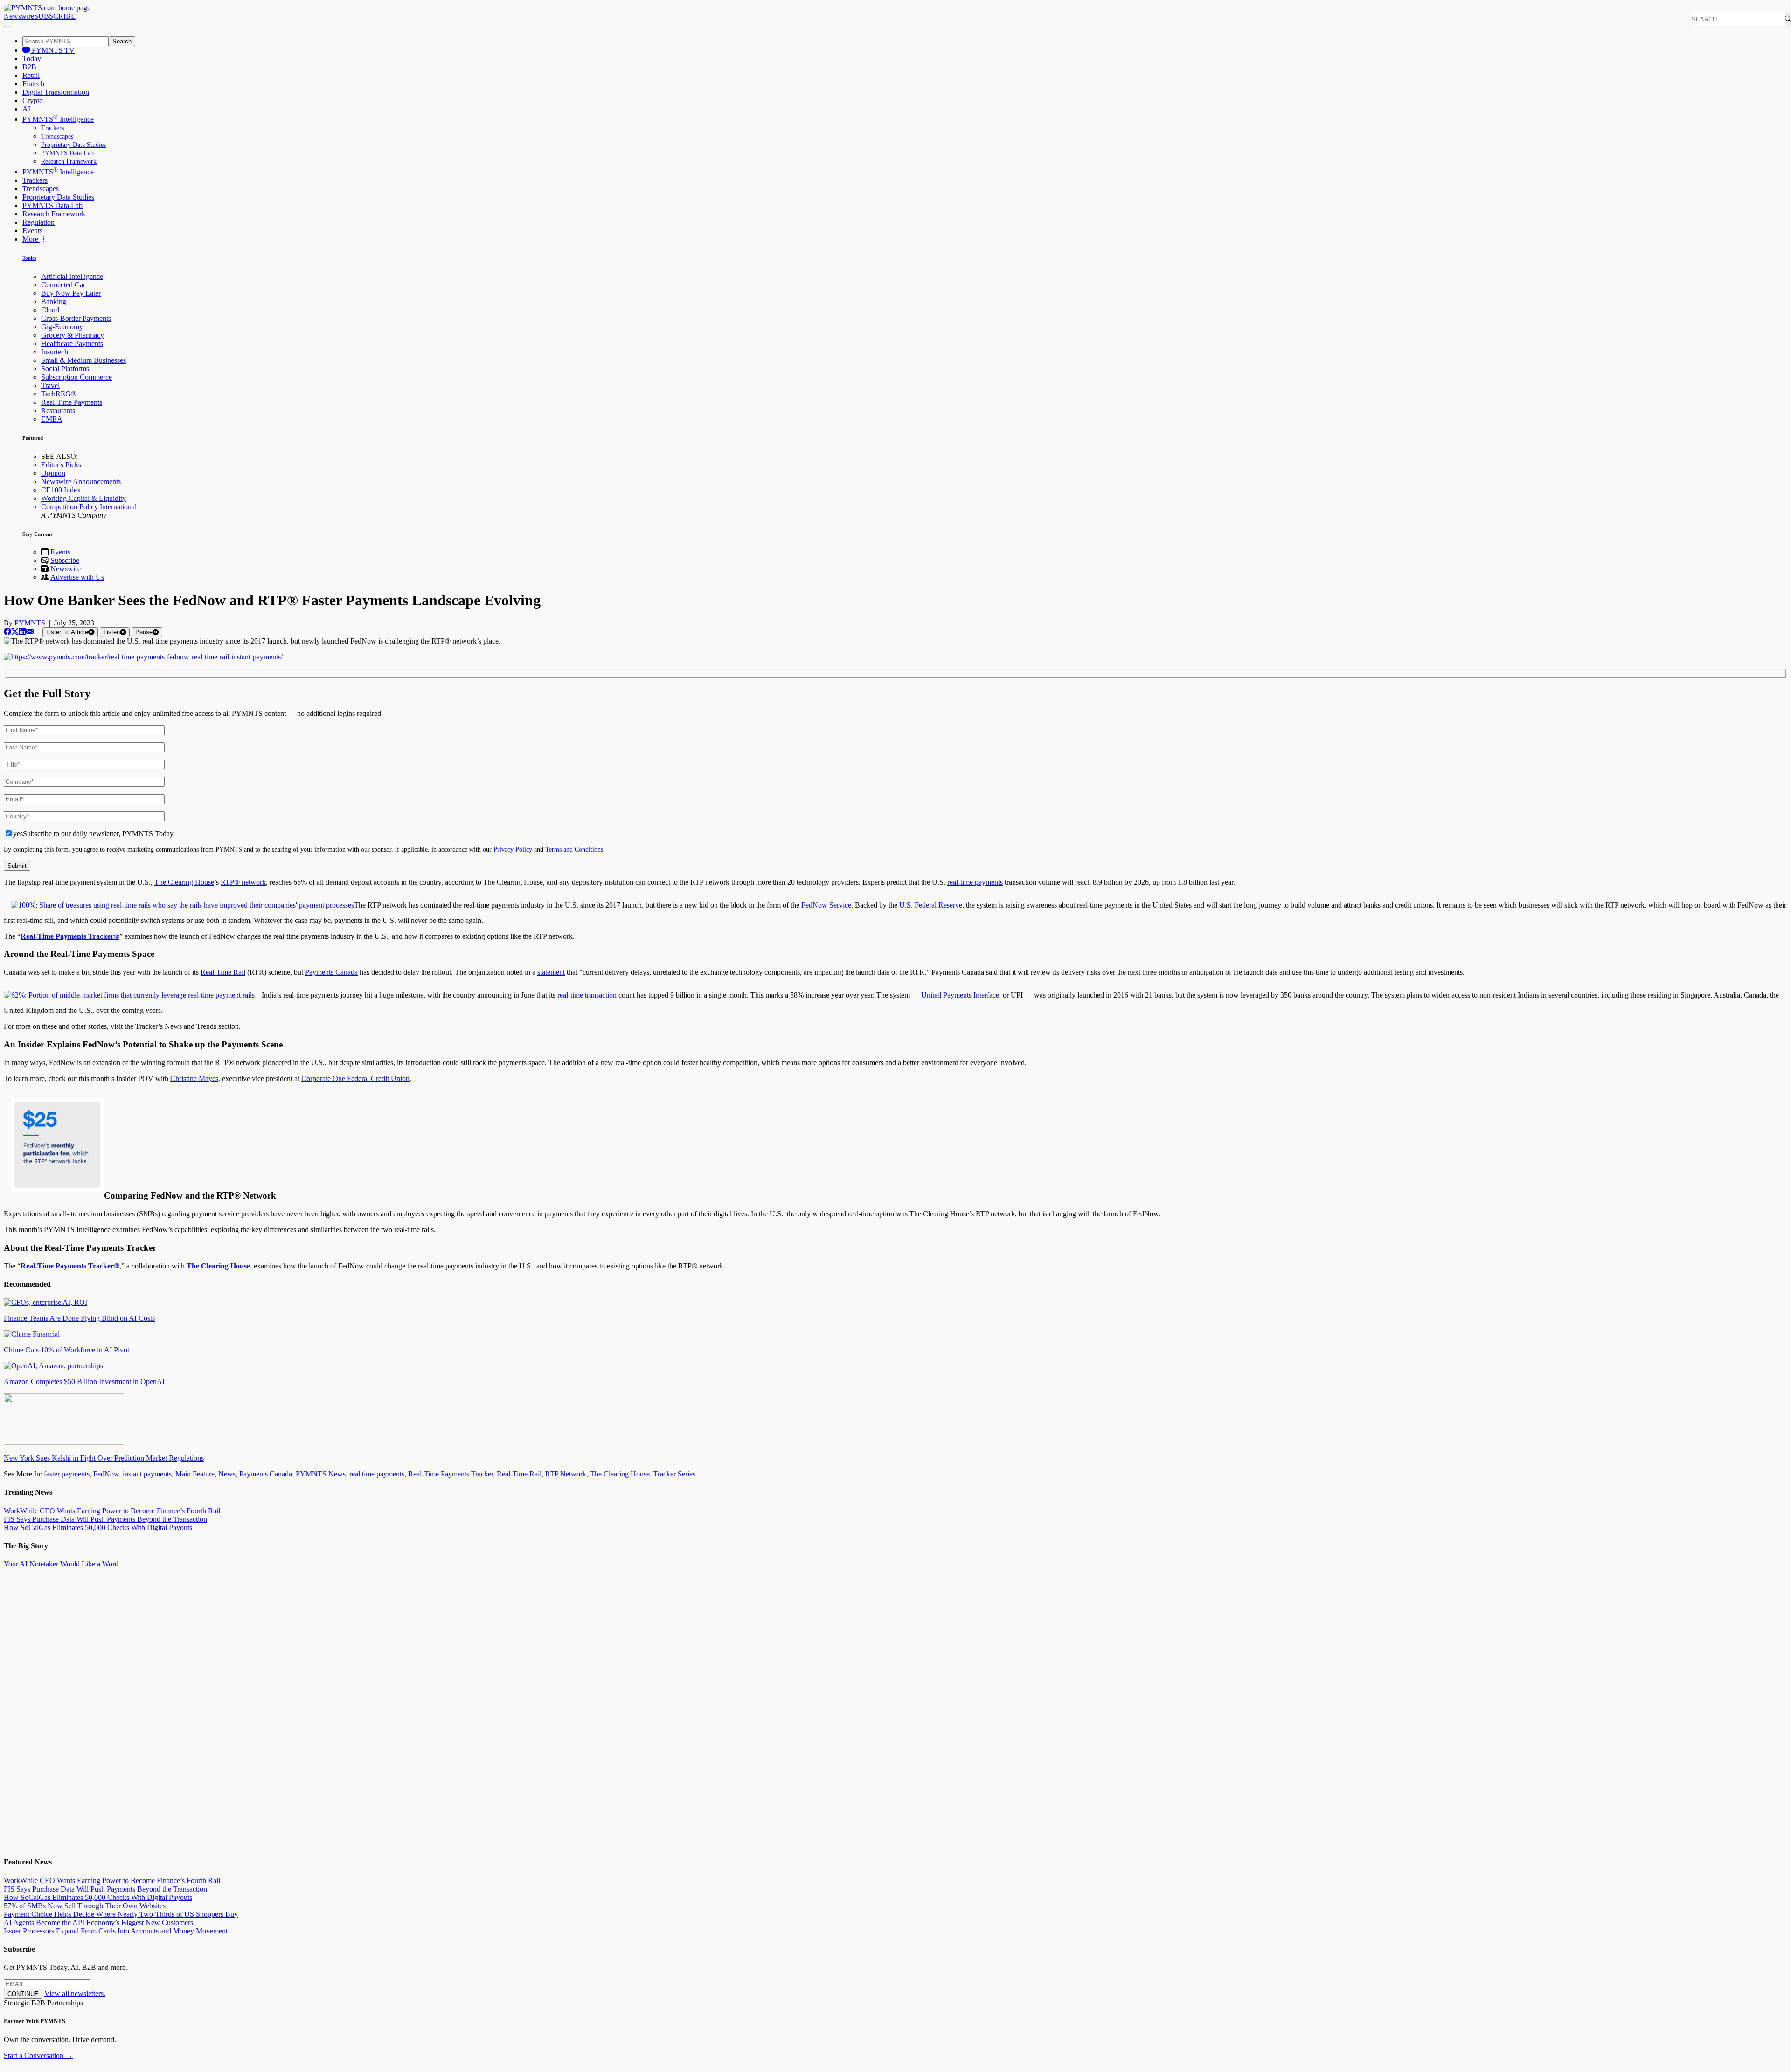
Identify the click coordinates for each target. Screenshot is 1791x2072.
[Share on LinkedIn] (22, 632)
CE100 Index (61, 490)
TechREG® (59, 394)
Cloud (50, 310)
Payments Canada (331, 972)
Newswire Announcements (81, 482)
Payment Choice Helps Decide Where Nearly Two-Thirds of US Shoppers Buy (121, 1914)
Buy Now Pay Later (71, 293)
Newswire (19, 16)
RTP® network (243, 882)
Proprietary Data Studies (73, 145)
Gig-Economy (62, 327)
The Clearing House (184, 882)
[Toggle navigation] (7, 27)
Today (32, 59)
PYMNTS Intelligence (58, 119)
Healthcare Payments (72, 343)
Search (122, 41)
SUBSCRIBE (55, 16)
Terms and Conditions (574, 849)
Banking (54, 301)
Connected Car (63, 285)
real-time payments (975, 882)
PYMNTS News (321, 1474)
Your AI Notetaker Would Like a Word (61, 1564)
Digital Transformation (56, 92)
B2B (29, 67)
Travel (50, 385)
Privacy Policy (513, 849)
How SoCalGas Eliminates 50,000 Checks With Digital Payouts (98, 1528)
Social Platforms (65, 369)
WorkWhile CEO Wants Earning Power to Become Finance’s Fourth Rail (112, 1511)
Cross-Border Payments (76, 318)
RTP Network (566, 1474)
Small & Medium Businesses (83, 360)
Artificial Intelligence (72, 276)
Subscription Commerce (76, 377)
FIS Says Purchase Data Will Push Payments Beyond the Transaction (105, 1519)
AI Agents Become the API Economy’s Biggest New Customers (98, 1923)
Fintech (33, 84)
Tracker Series (674, 1474)
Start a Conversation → (38, 2055)
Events (32, 231)
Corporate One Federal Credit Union (355, 1078)
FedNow (106, 1474)
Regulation (38, 222)
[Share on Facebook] (7, 632)
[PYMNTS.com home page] (47, 8)
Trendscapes (57, 136)
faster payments (67, 1474)
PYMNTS (30, 623)
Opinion (53, 473)
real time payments (377, 1474)
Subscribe (65, 560)
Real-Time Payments (72, 402)
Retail (31, 75)
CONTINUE (23, 1994)
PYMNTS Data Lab (67, 153)
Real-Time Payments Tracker (451, 1474)
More (31, 239)
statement (551, 972)
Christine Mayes (194, 1078)
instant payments (147, 1474)
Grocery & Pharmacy (73, 335)
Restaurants (58, 411)
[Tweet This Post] (15, 632)
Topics (29, 258)
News (227, 1474)
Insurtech (55, 352)
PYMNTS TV (52, 50)
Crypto (33, 100)
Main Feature (195, 1474)
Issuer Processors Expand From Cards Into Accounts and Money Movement (116, 1931)
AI (26, 109)
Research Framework (69, 162)
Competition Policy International (89, 507)
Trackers (52, 128)
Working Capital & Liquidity (83, 498)
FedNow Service (826, 905)
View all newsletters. (75, 1993)
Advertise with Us (77, 577)
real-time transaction (587, 995)
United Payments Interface (960, 995)
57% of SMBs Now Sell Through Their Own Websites (85, 1906)
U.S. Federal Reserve (931, 905)
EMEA (52, 419)
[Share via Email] (30, 632)
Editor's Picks (61, 465)
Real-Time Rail (223, 972)
